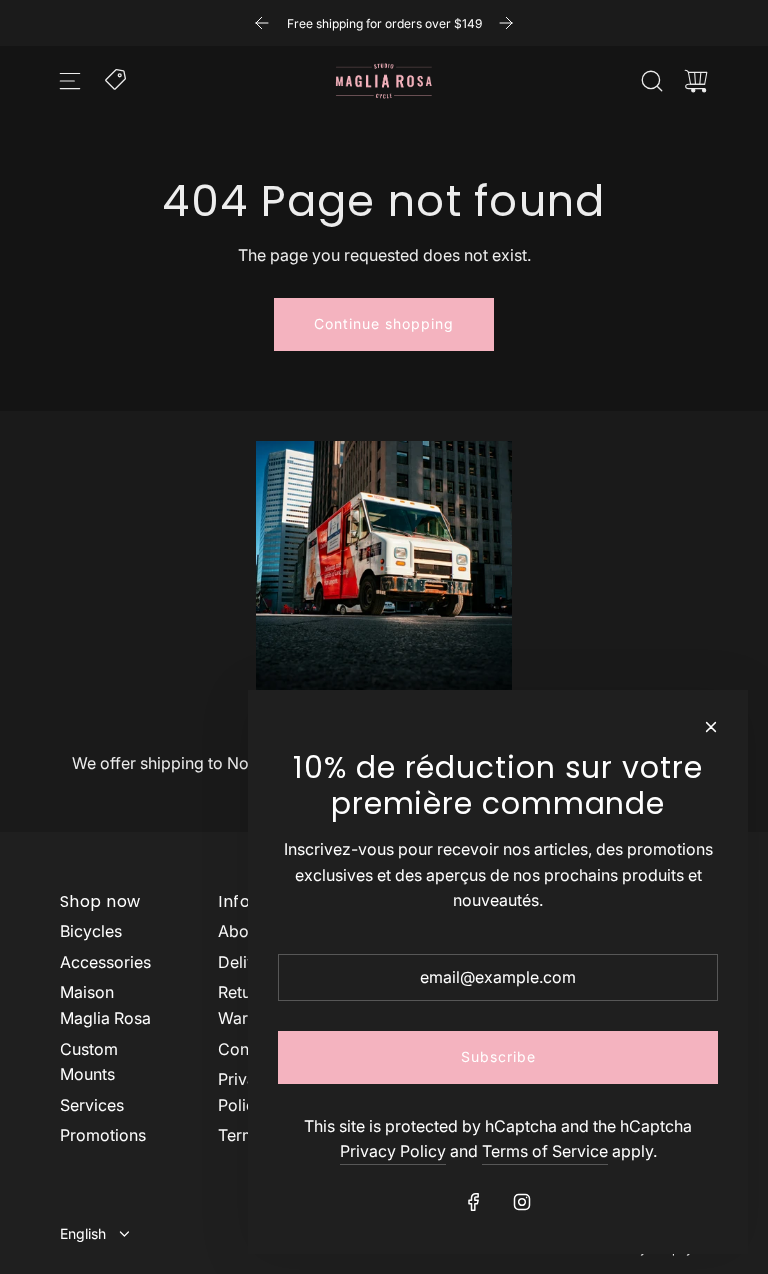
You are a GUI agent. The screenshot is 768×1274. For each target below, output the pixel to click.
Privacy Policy (393, 1151)
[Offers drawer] (117, 78)
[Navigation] (70, 81)
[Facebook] (474, 1202)
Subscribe (498, 1056)
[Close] (711, 727)
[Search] (652, 81)
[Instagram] (522, 1202)
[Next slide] (506, 23)
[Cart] (696, 81)
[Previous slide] (262, 23)
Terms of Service (545, 1151)
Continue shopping (384, 323)
